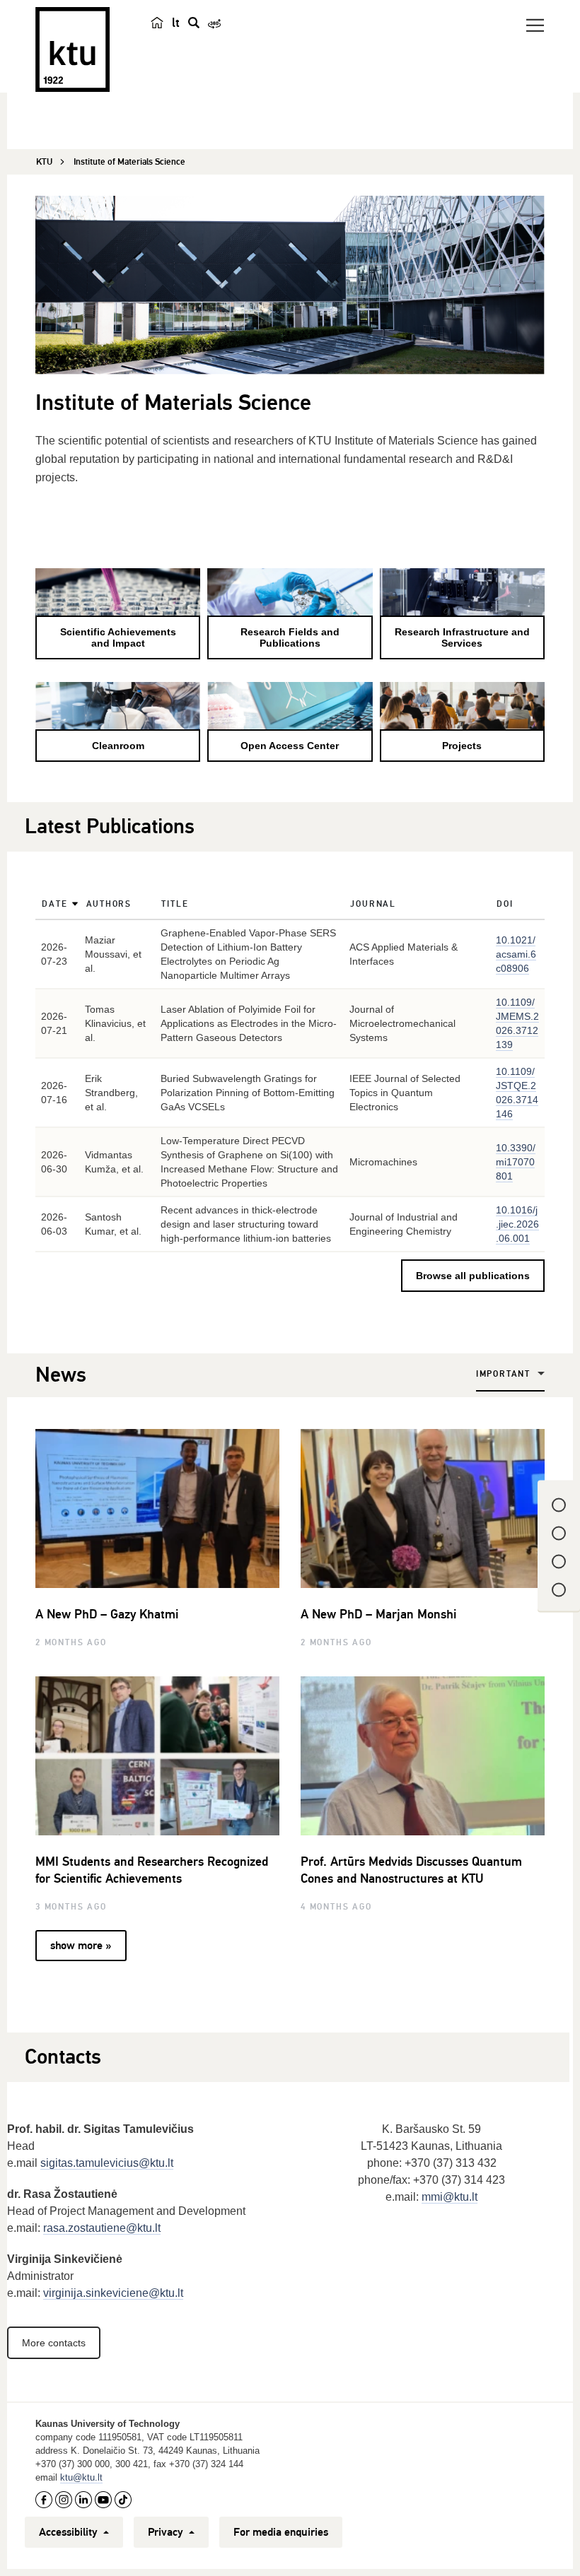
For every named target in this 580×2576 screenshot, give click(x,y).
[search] (194, 23)
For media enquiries (281, 2532)
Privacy (167, 2532)
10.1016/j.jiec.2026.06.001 (517, 1224)
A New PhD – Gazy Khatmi (107, 1614)
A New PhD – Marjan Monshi (378, 1614)
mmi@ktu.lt (449, 2197)
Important (503, 1374)
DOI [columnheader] (505, 904)
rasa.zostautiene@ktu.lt (102, 2228)
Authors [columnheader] (109, 904)
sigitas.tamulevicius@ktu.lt (107, 2163)
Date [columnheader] (54, 904)
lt (176, 23)
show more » (81, 1946)
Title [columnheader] (175, 904)
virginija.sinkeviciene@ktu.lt (113, 2293)
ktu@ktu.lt (81, 2477)
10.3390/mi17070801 (516, 1162)
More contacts (54, 2343)
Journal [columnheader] (373, 904)
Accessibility (70, 2532)
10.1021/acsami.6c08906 (516, 954)
